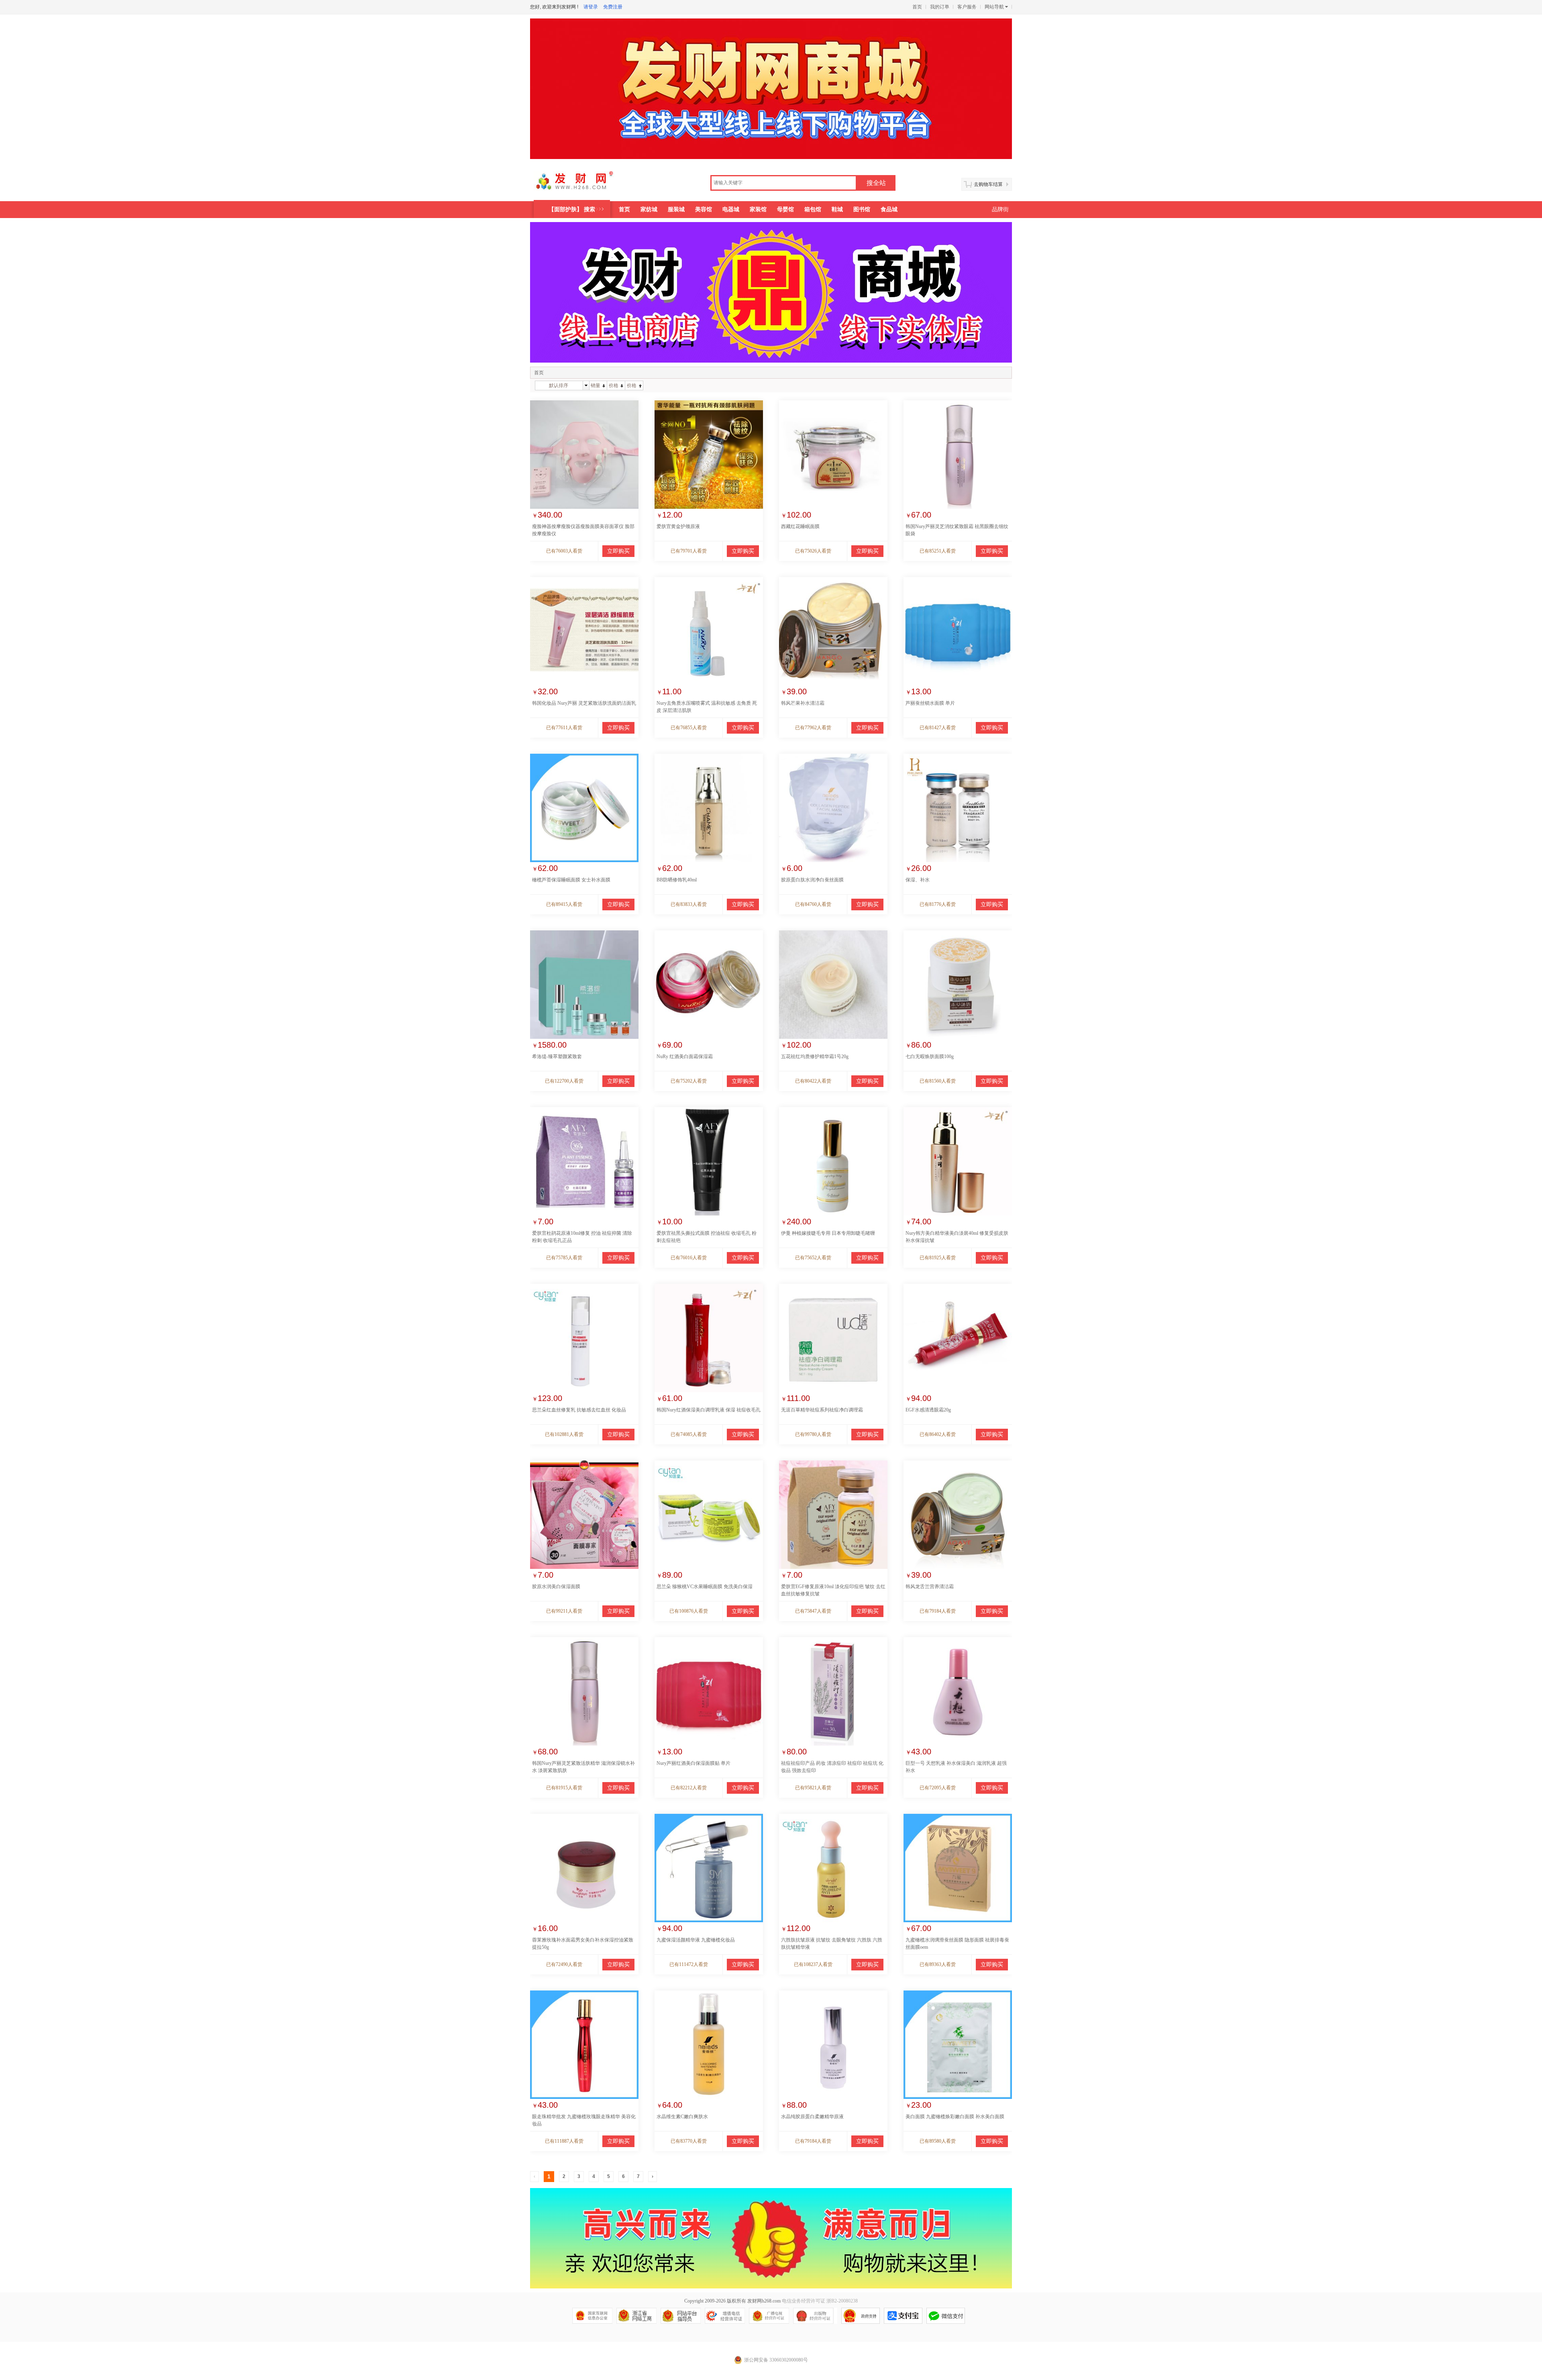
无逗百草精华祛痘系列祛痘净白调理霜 (822, 1410)
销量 (596, 385)
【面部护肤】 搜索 (572, 209)
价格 (614, 385)
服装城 (676, 209)
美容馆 (704, 209)
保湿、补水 (918, 880)
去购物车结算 (988, 184)
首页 (917, 7)
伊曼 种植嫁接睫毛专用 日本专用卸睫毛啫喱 (828, 1233)
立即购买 (618, 551)
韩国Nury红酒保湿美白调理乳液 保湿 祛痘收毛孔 (709, 1410)
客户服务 (967, 7)
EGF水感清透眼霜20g (928, 1410)
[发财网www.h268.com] (585, 184)
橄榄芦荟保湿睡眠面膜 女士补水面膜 (571, 880)
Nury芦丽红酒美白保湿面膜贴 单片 (693, 1763)
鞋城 (837, 209)
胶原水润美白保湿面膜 (556, 1587)
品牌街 (1000, 209)
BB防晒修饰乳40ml (677, 880)
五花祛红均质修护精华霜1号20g (815, 1056)
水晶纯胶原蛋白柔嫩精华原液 (812, 2117)
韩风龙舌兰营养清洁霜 (930, 1587)
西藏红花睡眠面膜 (800, 526)
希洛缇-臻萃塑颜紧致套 (557, 1056)
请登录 (591, 7)
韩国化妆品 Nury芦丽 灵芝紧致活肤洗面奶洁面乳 (584, 703)
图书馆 (862, 209)
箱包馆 (813, 209)
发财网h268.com (764, 2301)
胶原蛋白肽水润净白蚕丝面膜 (812, 880)
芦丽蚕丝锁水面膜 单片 (930, 703)
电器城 (731, 209)
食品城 (889, 209)
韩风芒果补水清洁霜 (803, 703)
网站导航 (994, 7)
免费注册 (613, 7)
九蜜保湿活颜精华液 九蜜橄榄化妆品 (696, 1940)
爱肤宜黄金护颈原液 (678, 526)
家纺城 (649, 209)
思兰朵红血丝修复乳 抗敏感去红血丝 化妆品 (579, 1410)
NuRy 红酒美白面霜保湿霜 (685, 1056)
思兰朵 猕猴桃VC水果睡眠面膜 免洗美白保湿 (705, 1587)
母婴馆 (785, 209)
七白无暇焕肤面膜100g (930, 1056)
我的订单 (940, 7)
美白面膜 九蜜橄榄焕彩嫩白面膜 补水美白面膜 (955, 2117)
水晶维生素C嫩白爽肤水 (682, 2117)
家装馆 (758, 209)
